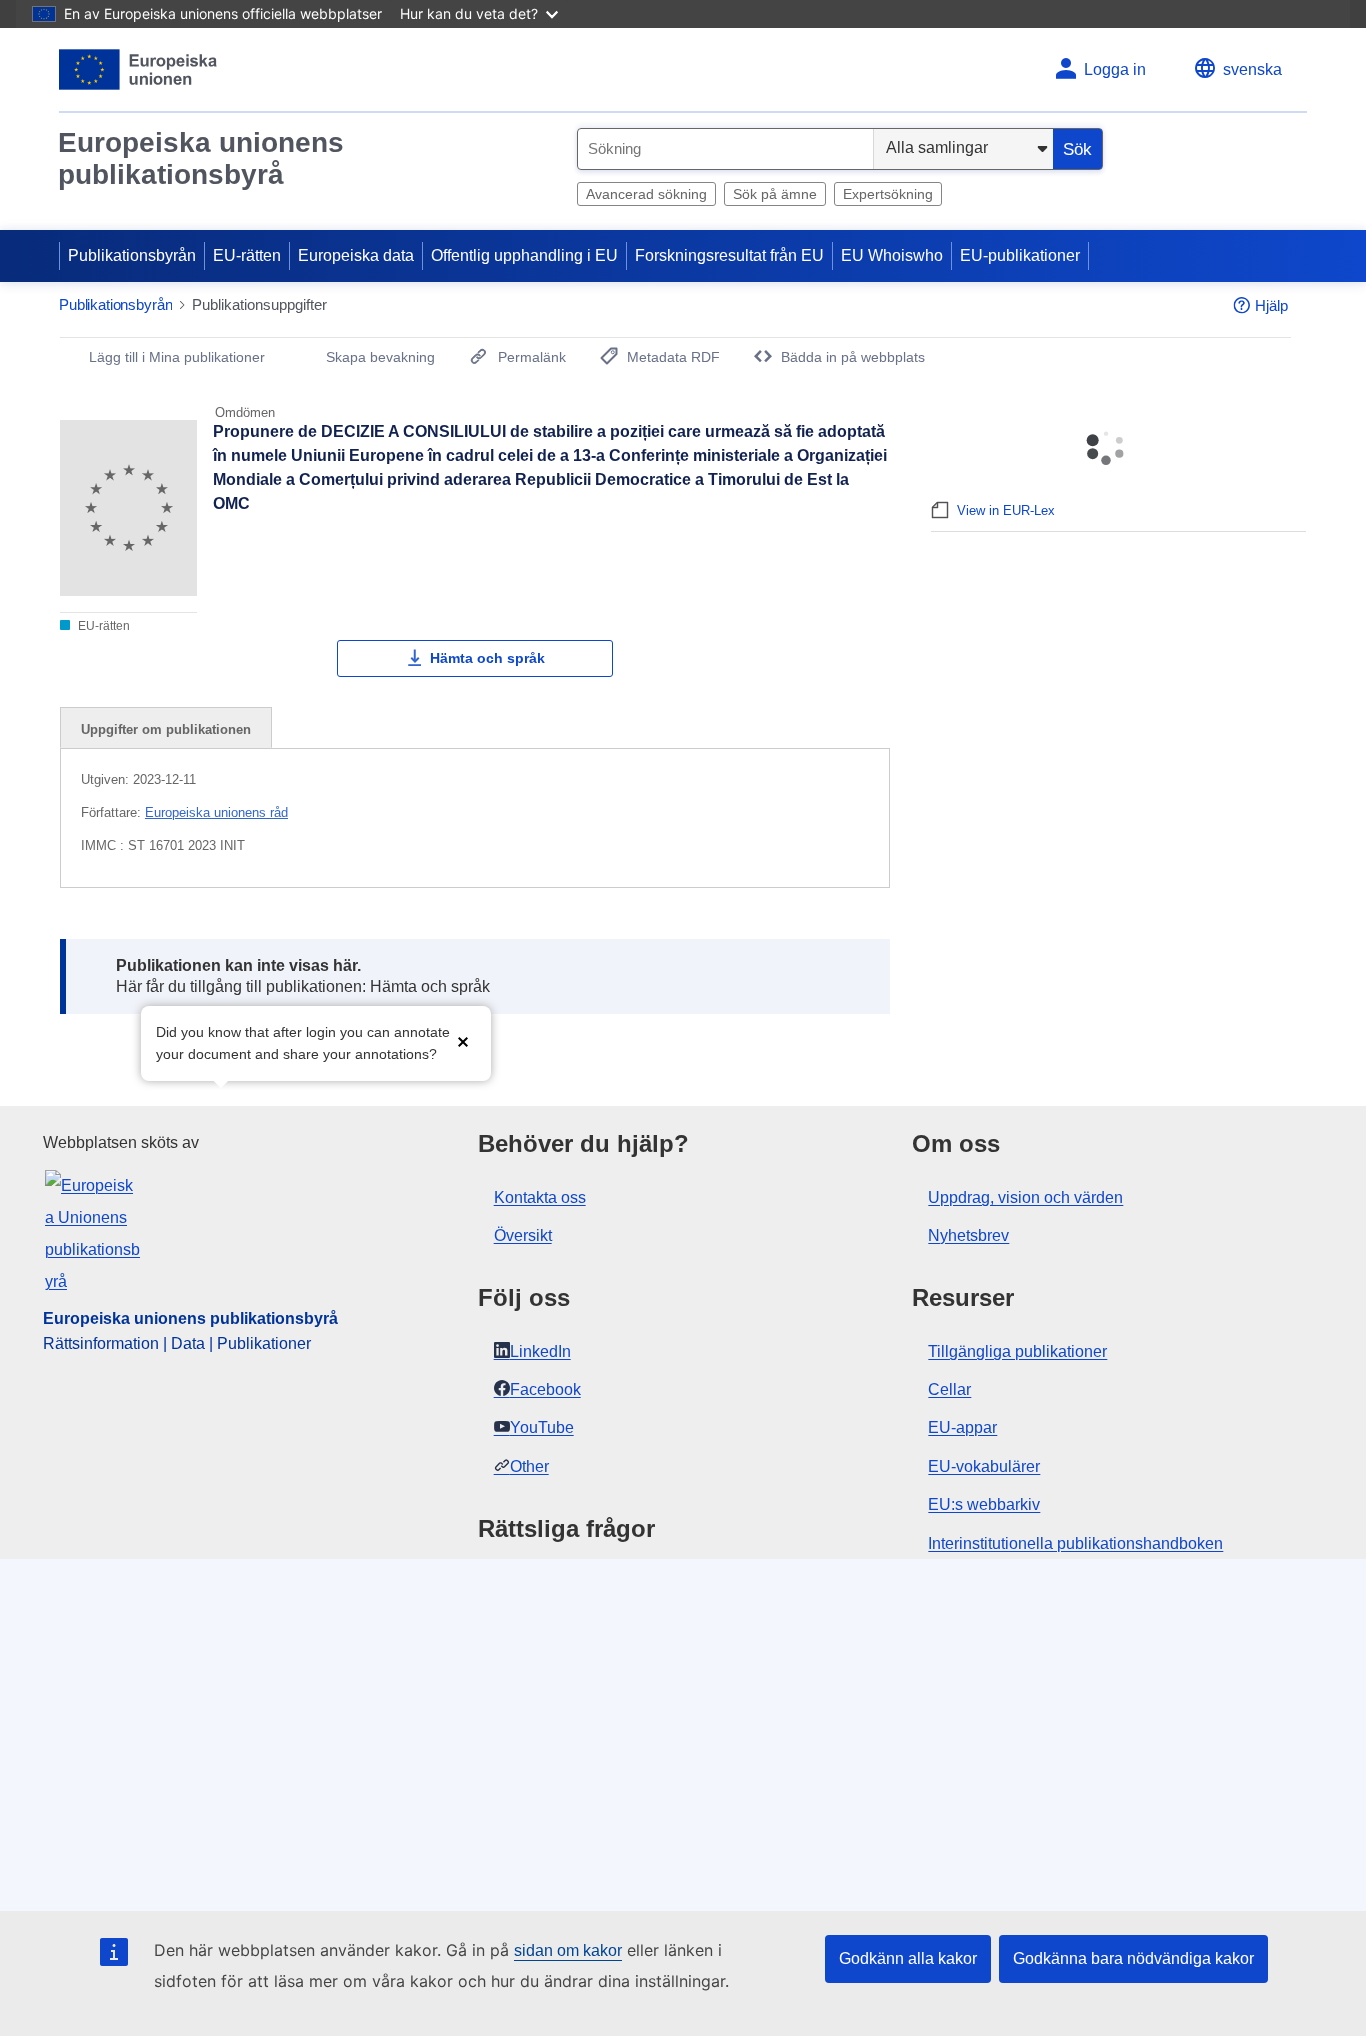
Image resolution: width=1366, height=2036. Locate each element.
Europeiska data (356, 255)
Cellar (949, 1389)
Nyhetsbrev (968, 1235)
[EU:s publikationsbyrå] (138, 69)
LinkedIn (540, 1351)
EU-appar (962, 1427)
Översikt (523, 1235)
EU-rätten (247, 255)
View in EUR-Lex (1006, 510)
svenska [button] (1252, 69)
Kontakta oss (540, 1197)
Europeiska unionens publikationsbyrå (201, 158)
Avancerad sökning (646, 194)
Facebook (545, 1389)
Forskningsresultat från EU (729, 255)
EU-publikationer (1020, 255)
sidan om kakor (568, 1950)
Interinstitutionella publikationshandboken (1075, 1543)
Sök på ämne (775, 194)
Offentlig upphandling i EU (524, 255)
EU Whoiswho (892, 255)
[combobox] (725, 149)
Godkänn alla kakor (908, 1958)
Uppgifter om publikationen (166, 729)
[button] (463, 1041)
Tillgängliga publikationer (1017, 1351)
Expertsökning (888, 194)
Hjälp (1271, 305)
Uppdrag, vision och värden (1025, 1197)
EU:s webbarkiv (984, 1504)
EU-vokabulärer (984, 1466)
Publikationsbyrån (132, 255)
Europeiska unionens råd (216, 812)
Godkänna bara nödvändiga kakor (1133, 1958)
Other (529, 1466)
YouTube (542, 1427)
